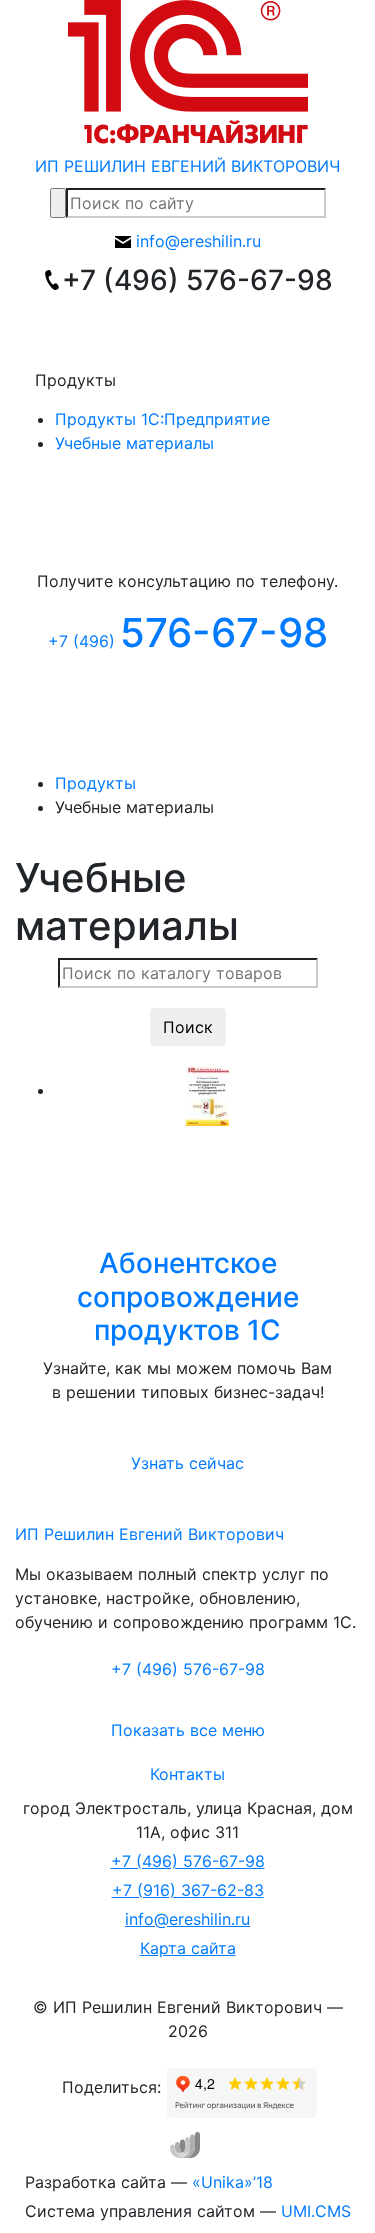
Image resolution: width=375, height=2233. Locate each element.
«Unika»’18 (232, 2182)
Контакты (187, 1774)
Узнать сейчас (187, 1463)
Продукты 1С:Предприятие (162, 419)
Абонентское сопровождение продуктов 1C (188, 1296)
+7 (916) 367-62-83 (188, 1890)
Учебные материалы (134, 443)
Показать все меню (188, 1730)
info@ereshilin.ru (187, 1919)
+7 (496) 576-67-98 (188, 1861)
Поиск (188, 1027)
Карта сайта (188, 1948)
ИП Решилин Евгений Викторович (149, 1534)
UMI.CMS (316, 2211)
